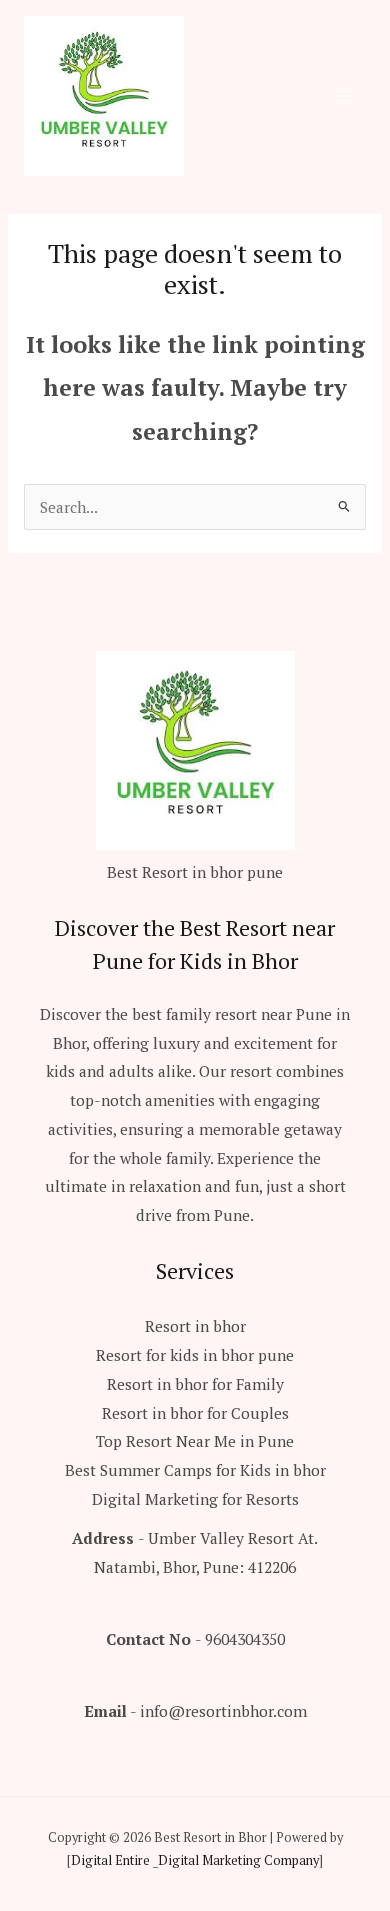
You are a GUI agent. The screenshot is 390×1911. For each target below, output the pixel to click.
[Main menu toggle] (344, 95)
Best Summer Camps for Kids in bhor (195, 1470)
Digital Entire (110, 1860)
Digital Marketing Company (238, 1860)
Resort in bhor (195, 1326)
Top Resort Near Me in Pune (195, 1441)
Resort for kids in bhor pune (195, 1355)
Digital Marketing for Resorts (195, 1499)
